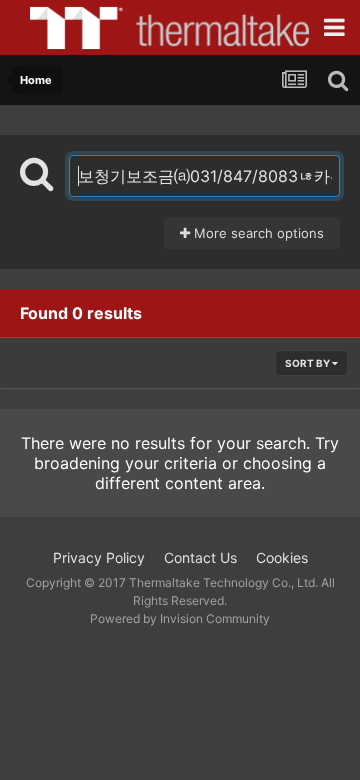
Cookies (282, 557)
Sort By (308, 363)
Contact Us (200, 557)
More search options (257, 233)
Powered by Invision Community (180, 618)
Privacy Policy (99, 557)
